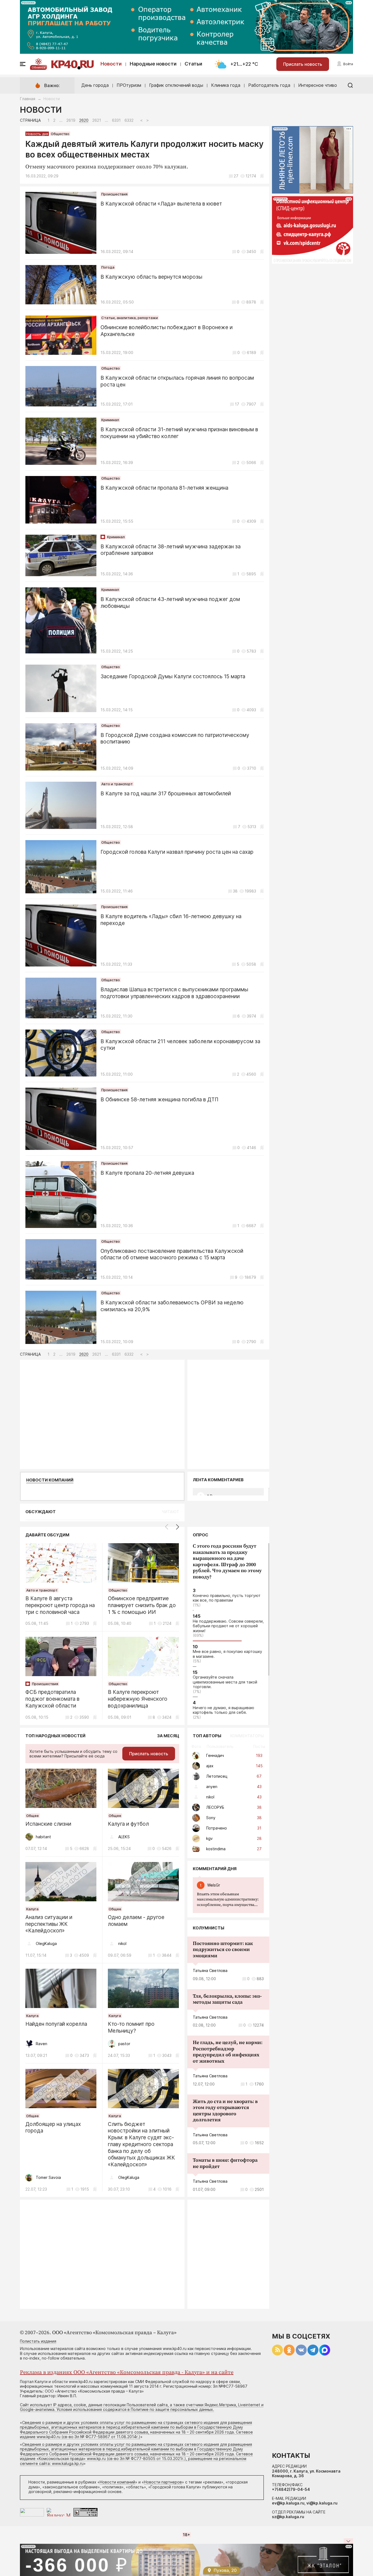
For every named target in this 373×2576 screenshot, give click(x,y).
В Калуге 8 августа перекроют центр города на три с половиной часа (60, 1605)
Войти (348, 64)
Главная (28, 99)
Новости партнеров (163, 2482)
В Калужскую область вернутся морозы (151, 277)
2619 (71, 120)
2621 (97, 120)
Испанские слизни (48, 1824)
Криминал (110, 420)
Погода (108, 267)
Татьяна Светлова (210, 1970)
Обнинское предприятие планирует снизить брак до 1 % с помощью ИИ (142, 1605)
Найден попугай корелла (56, 2024)
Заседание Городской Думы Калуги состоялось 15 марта (173, 676)
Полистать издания (38, 2341)
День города (95, 85)
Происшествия (114, 194)
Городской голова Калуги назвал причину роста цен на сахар (177, 852)
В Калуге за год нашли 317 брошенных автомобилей (166, 794)
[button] (178, 1527)
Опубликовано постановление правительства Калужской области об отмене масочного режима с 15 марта (172, 1254)
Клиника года (226, 85)
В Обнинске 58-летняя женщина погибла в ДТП (159, 1100)
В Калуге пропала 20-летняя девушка (147, 1173)
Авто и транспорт (117, 784)
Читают (171, 1512)
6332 (129, 120)
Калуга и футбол (128, 1824)
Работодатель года (269, 85)
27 (236, 176)
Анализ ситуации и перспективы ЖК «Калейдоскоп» (49, 1924)
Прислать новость (303, 64)
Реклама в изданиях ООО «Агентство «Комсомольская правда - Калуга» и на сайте (127, 2373)
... (228, 1900)
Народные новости (153, 64)
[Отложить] (262, 176)
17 (237, 404)
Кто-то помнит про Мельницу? (131, 2027)
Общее (32, 1816)
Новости (111, 64)
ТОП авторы (207, 1736)
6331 (116, 120)
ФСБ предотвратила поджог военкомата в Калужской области (52, 1699)
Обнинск (39, 67)
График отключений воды (176, 85)
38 (235, 891)
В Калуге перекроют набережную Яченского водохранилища (138, 1699)
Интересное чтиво (318, 85)
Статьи (193, 64)
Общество (60, 134)
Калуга (32, 1909)
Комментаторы (247, 1736)
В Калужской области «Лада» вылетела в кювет (161, 204)
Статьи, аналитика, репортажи (130, 318)
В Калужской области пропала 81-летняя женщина (164, 488)
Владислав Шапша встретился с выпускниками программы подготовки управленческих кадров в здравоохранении (174, 993)
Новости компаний (50, 1480)
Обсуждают (41, 1512)
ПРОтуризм (129, 85)
